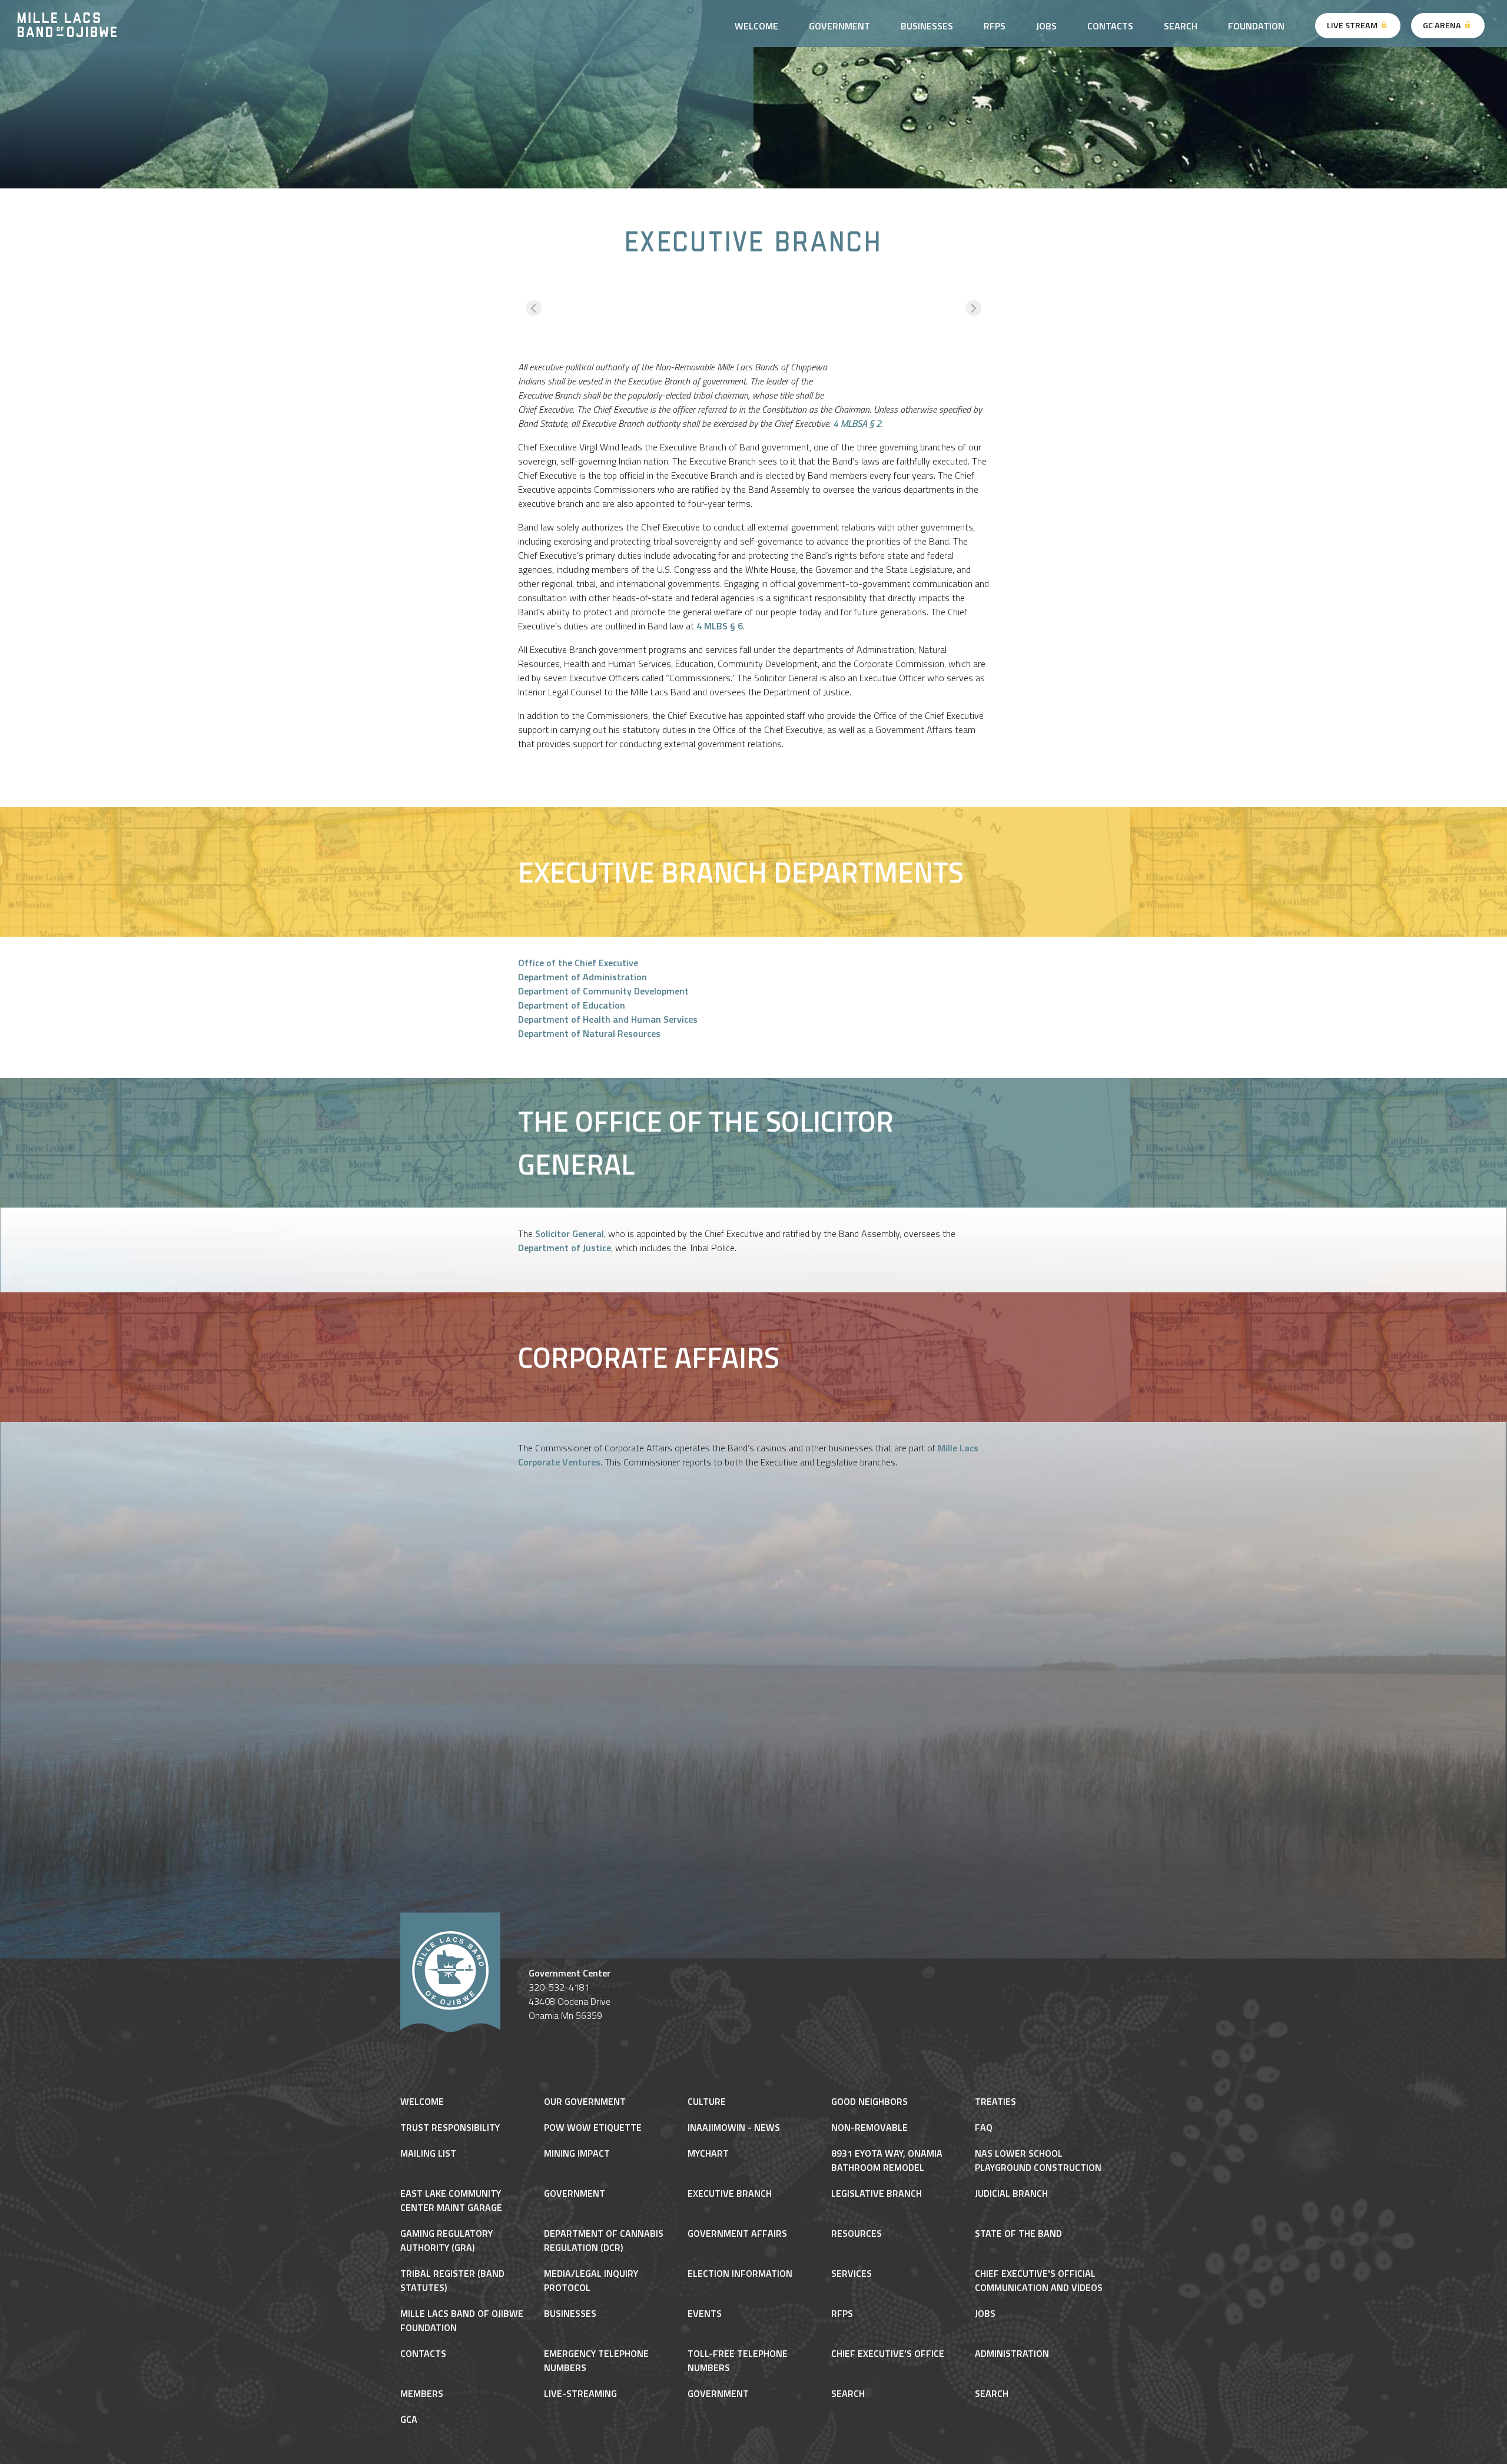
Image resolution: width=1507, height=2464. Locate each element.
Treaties (995, 2101)
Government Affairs (737, 2233)
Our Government (585, 2101)
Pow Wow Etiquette (593, 2127)
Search (1181, 26)
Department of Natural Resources (589, 1033)
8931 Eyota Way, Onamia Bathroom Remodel (887, 2160)
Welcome (422, 2101)
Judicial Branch (1011, 2193)
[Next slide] (973, 308)
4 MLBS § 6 (720, 626)
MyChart (708, 2153)
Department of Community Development (603, 991)
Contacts (1110, 26)
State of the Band (1018, 2233)
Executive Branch (730, 2193)
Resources (857, 2233)
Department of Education (572, 1005)
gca (409, 2419)
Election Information (740, 2273)
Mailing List (428, 2153)
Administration (1012, 2353)
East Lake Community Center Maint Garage (451, 2200)
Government (575, 2193)
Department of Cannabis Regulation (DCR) (604, 2240)
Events (705, 2313)
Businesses (927, 26)
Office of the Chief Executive (578, 963)
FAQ (984, 2127)
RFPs (995, 26)
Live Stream (1353, 25)
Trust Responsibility (450, 2127)
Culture (707, 2101)
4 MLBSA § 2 (857, 423)
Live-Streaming (580, 2393)
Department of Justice (565, 1248)
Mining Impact (577, 2153)
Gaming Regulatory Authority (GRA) (447, 2240)
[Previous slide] (534, 308)
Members (422, 2393)
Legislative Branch (877, 2193)
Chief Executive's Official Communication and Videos (1039, 2280)
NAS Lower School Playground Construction (1038, 2160)
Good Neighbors (869, 2101)
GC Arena (1443, 25)
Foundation (1256, 26)
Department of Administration (582, 977)
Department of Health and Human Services (608, 1019)
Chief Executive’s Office (888, 2353)
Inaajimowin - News (734, 2127)
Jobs (1046, 26)
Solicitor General (570, 1233)
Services (852, 2273)
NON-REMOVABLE (869, 2127)
